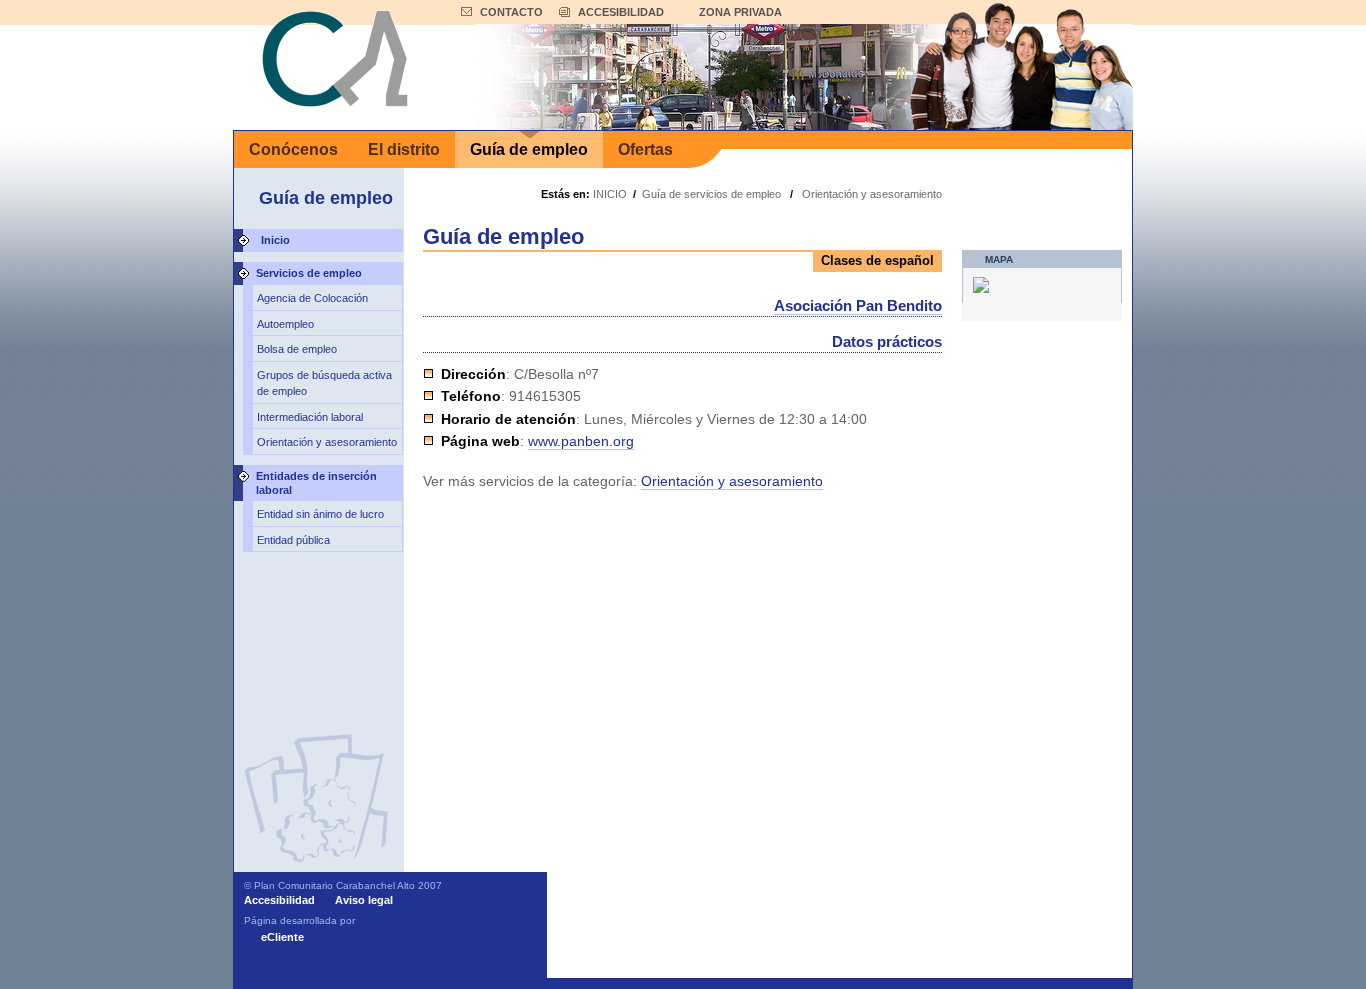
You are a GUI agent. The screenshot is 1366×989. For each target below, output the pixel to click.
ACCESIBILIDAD (621, 12)
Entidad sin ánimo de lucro (320, 514)
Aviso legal (364, 900)
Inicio (275, 240)
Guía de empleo (529, 149)
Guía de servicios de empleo (711, 194)
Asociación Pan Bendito (858, 305)
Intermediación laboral (310, 417)
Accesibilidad (279, 900)
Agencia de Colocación (312, 298)
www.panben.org (581, 441)
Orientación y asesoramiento (327, 442)
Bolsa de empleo (297, 349)
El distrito (404, 149)
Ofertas (645, 149)
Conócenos (293, 149)
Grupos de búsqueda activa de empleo (324, 383)
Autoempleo (285, 324)
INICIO (610, 194)
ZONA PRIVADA (740, 12)
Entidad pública (293, 540)
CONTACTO (511, 12)
